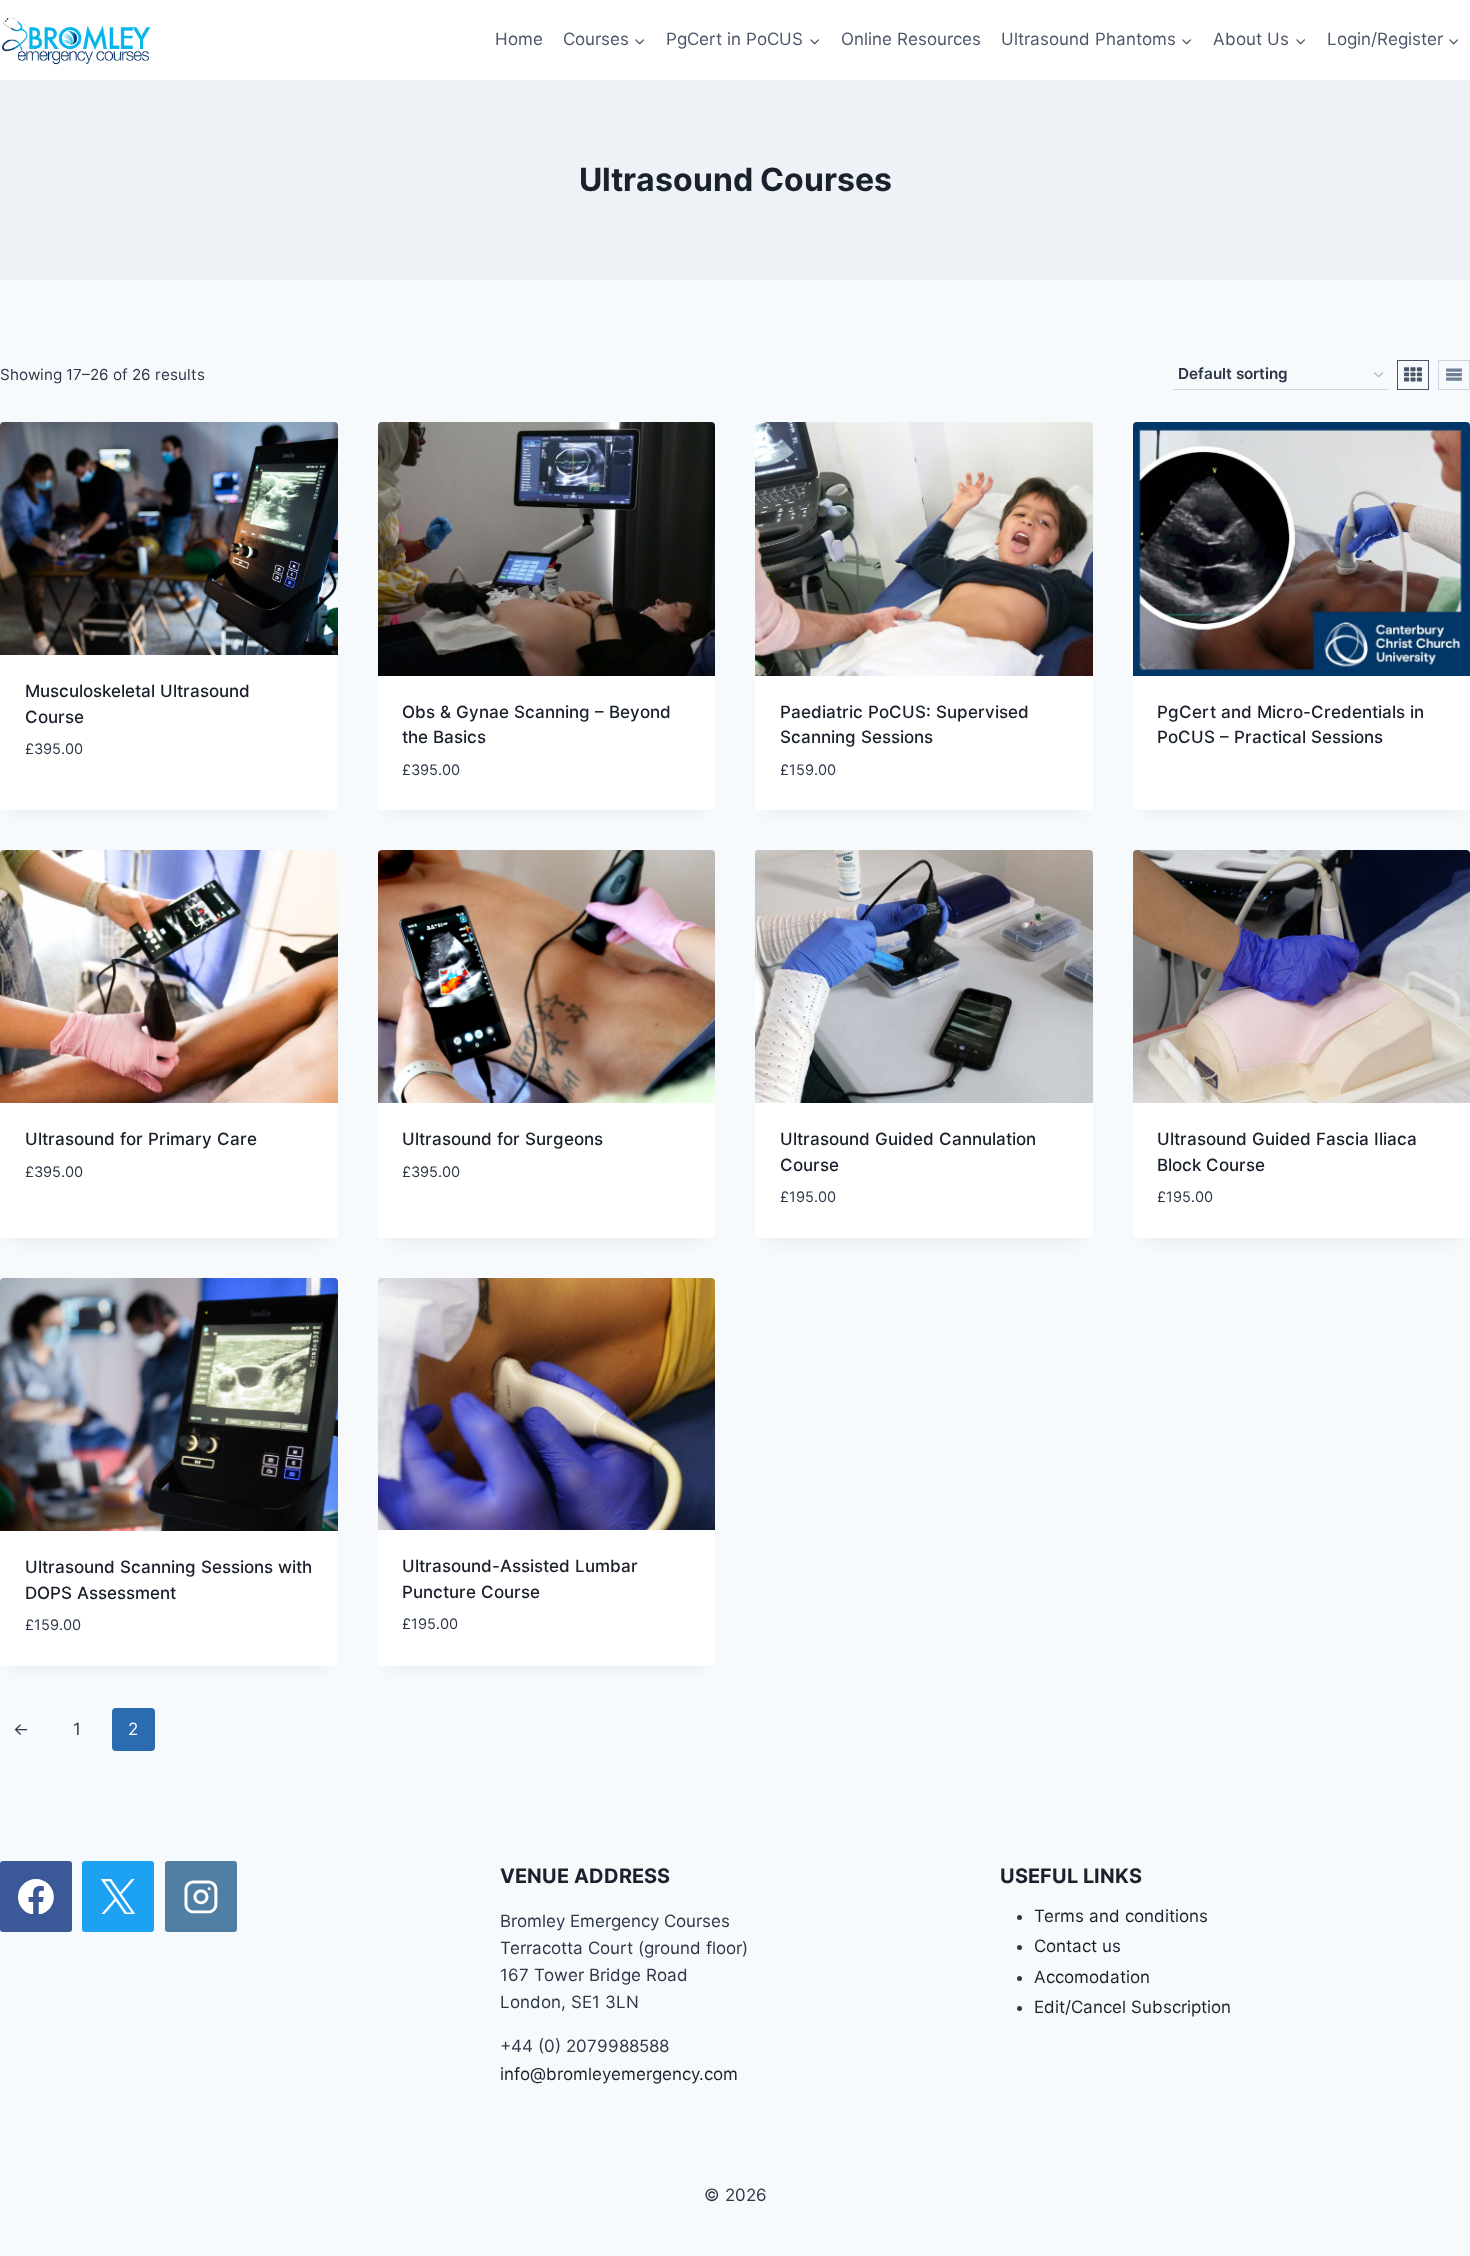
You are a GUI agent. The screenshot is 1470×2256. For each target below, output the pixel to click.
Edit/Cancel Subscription (1132, 2007)
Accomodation (1092, 1977)
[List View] (1454, 375)
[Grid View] (1413, 375)
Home (519, 39)
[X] (118, 1897)
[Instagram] (201, 1897)
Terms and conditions (1121, 1916)
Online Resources (911, 39)
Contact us (1077, 1946)
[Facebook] (36, 1897)
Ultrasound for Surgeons (502, 1139)
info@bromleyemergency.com (619, 2074)
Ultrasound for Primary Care (141, 1139)
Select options (89, 809)
